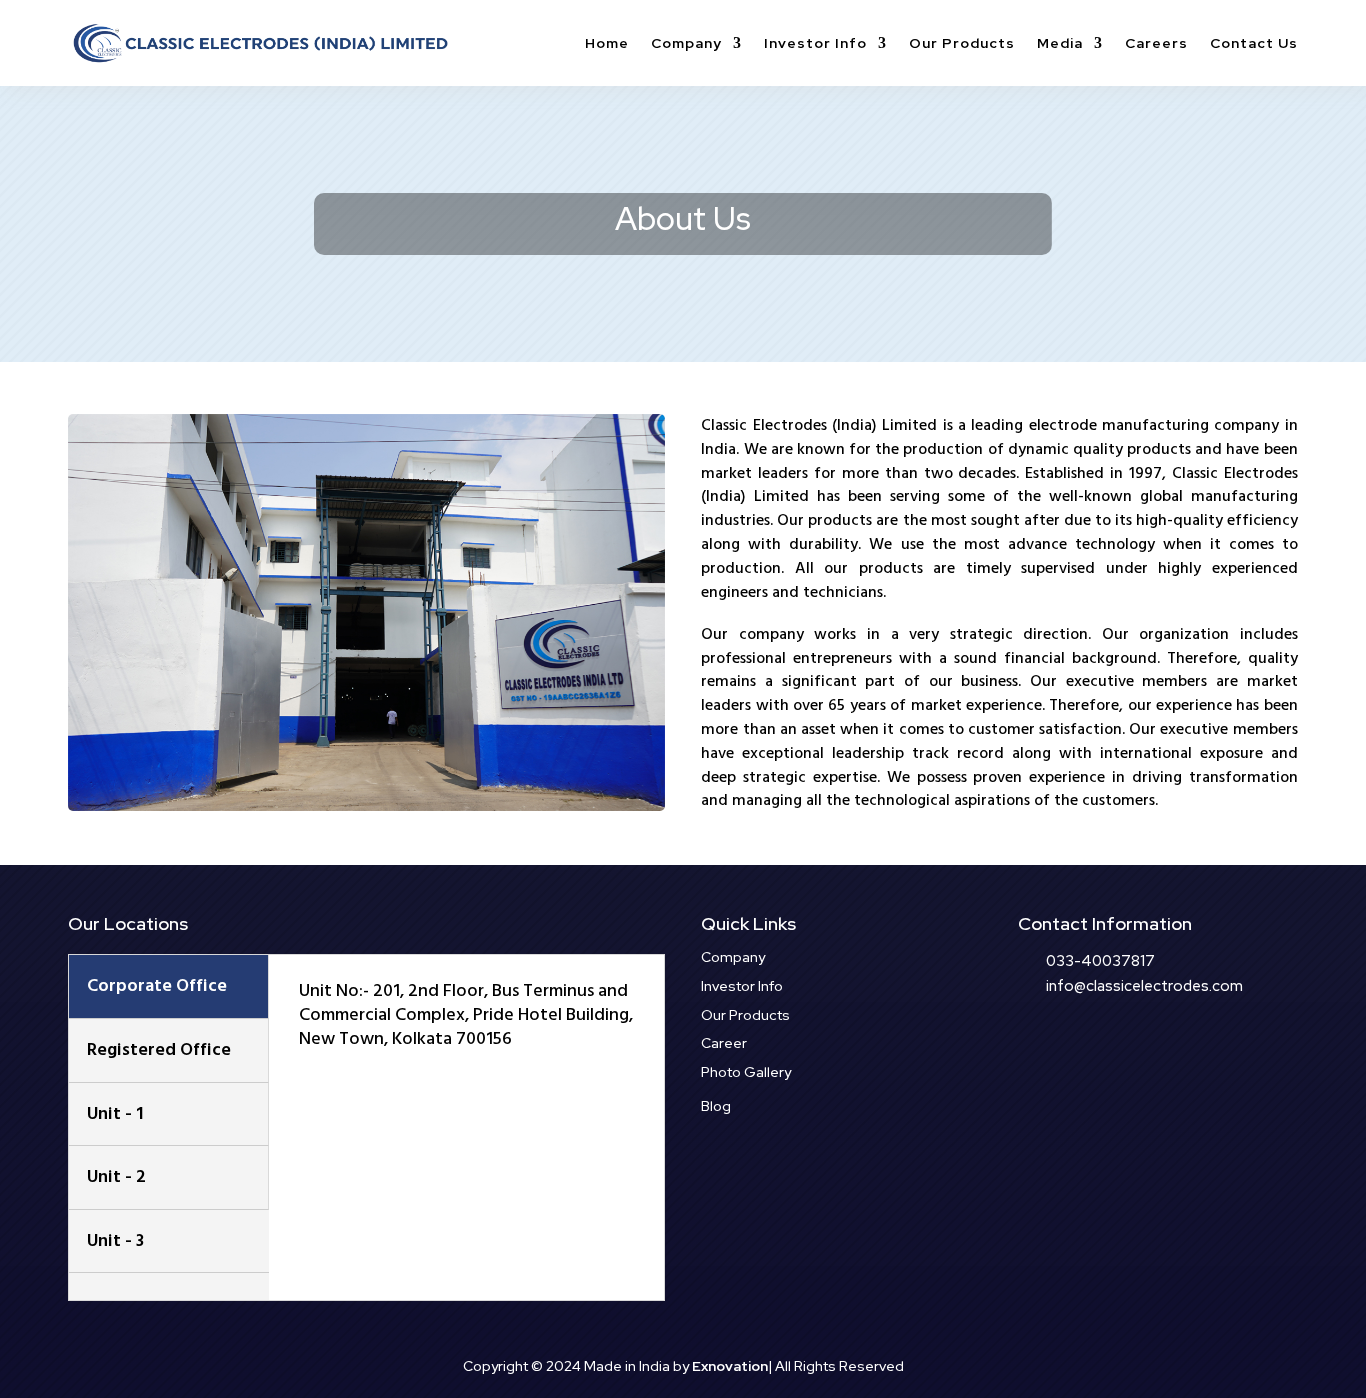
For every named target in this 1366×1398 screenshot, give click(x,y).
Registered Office (159, 1049)
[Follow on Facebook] (1034, 1050)
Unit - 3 (115, 1240)
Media (1060, 43)
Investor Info (815, 43)
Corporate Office (157, 985)
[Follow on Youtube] (1194, 1050)
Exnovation (730, 1366)
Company (686, 43)
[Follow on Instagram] (1114, 1050)
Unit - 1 (115, 1113)
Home (607, 43)
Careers (1156, 43)
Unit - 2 (116, 1176)
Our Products (962, 43)
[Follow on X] (1074, 1050)
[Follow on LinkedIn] (1154, 1050)
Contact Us (1254, 43)
